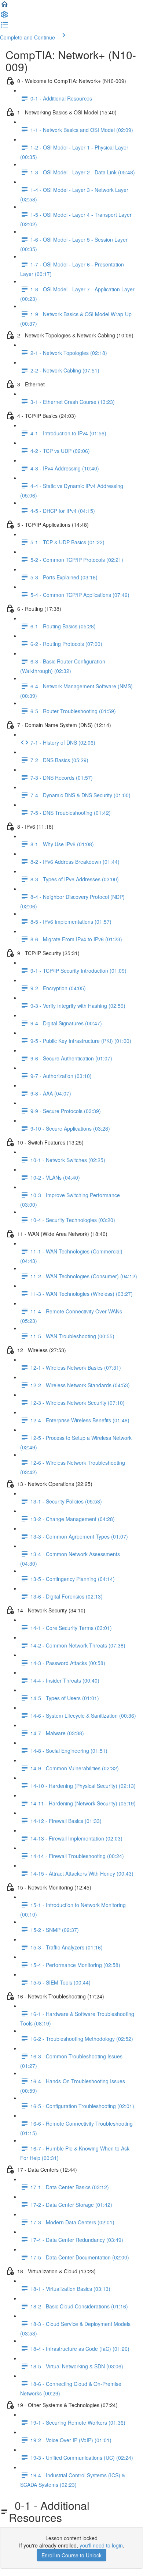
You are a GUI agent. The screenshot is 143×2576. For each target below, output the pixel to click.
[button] (4, 7)
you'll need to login (101, 2545)
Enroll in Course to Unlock (71, 2555)
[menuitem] (4, 17)
